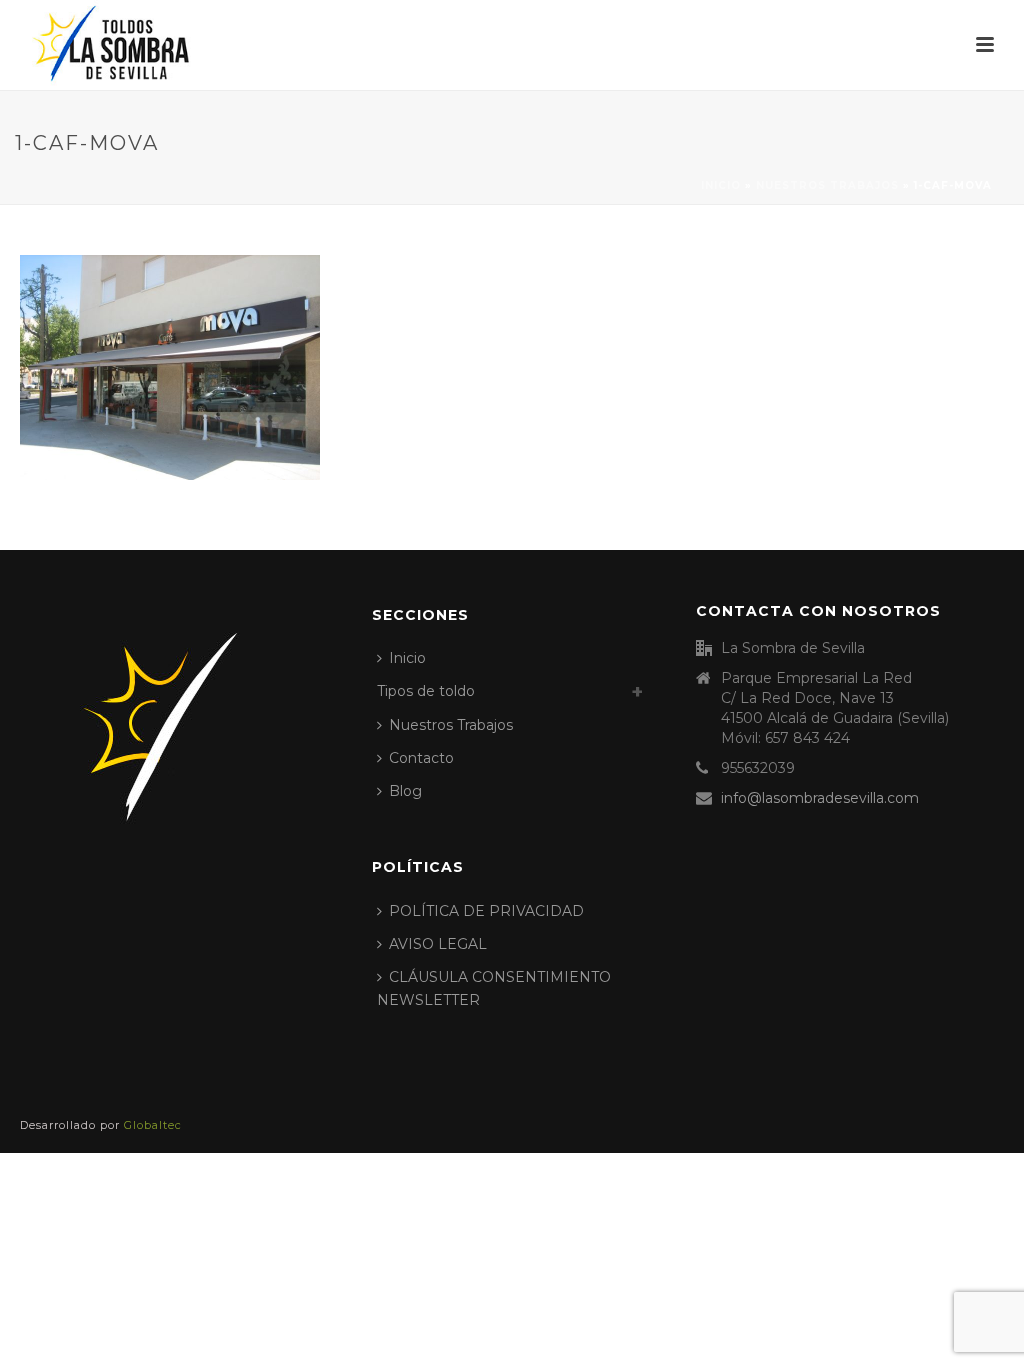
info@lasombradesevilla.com (820, 798)
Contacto (421, 758)
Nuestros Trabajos (827, 185)
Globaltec (153, 1125)
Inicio (721, 185)
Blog (405, 791)
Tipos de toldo (426, 691)
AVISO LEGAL (438, 944)
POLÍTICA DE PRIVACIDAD (486, 911)
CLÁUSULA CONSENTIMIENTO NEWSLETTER (494, 988)
